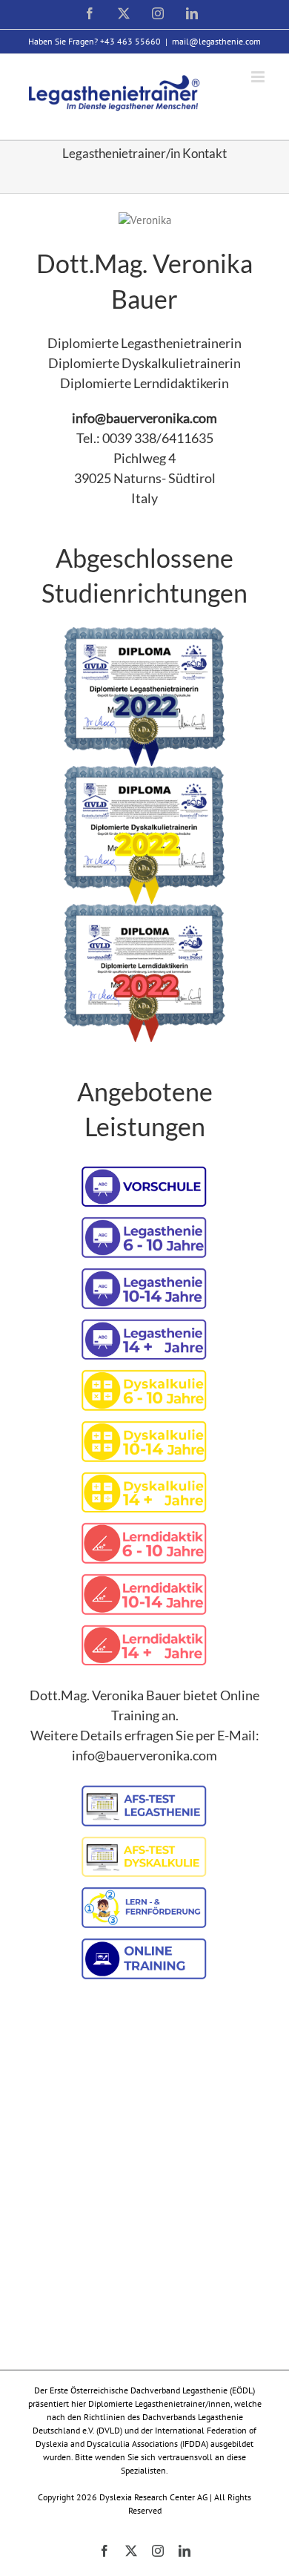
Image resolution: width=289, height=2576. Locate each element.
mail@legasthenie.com (216, 41)
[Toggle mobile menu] (259, 77)
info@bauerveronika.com (144, 418)
